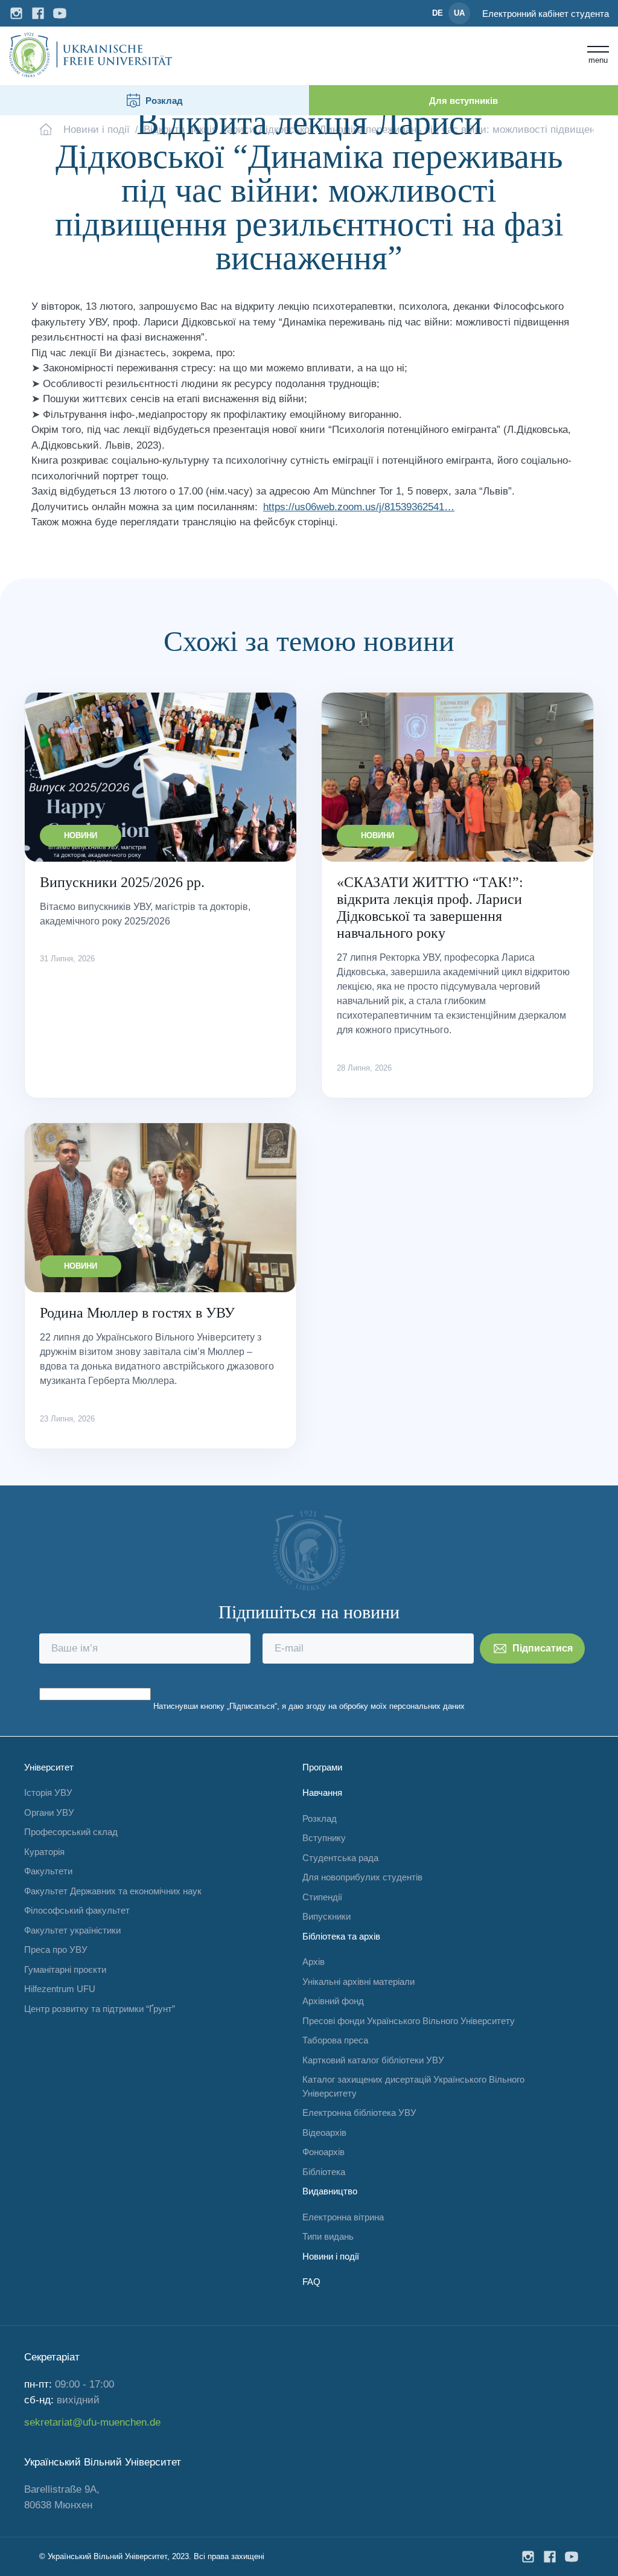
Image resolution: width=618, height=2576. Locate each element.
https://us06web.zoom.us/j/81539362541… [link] (359, 507)
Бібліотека (324, 2172)
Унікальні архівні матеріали (358, 1982)
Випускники (327, 1916)
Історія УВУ (48, 1793)
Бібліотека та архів (341, 1936)
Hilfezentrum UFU (60, 1989)
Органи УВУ (49, 1812)
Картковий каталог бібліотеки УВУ (373, 2060)
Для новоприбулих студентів (362, 1877)
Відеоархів (324, 2132)
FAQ (311, 2282)
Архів (314, 1962)
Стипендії (322, 1897)
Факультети (48, 1871)
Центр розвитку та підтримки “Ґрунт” (100, 2009)
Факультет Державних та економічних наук (113, 1891)
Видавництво (330, 2191)
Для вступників (463, 101)
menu (598, 60)
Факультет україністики (72, 1930)
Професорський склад (71, 1832)
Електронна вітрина (343, 2217)
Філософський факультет (77, 1910)
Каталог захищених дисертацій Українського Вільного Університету (413, 2086)
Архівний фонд (333, 2001)
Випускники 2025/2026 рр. (122, 882)
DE (438, 13)
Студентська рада (340, 1858)
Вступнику (324, 1838)
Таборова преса (335, 2040)
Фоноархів (323, 2152)
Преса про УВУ (56, 1950)
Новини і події (331, 2256)
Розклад (164, 101)
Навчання (322, 1793)
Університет (49, 1767)
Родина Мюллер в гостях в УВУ (137, 1313)
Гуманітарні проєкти (65, 1969)
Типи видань (328, 2236)
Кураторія (44, 1852)
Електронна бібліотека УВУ (359, 2113)
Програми (322, 1767)
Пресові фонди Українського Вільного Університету (409, 2021)
